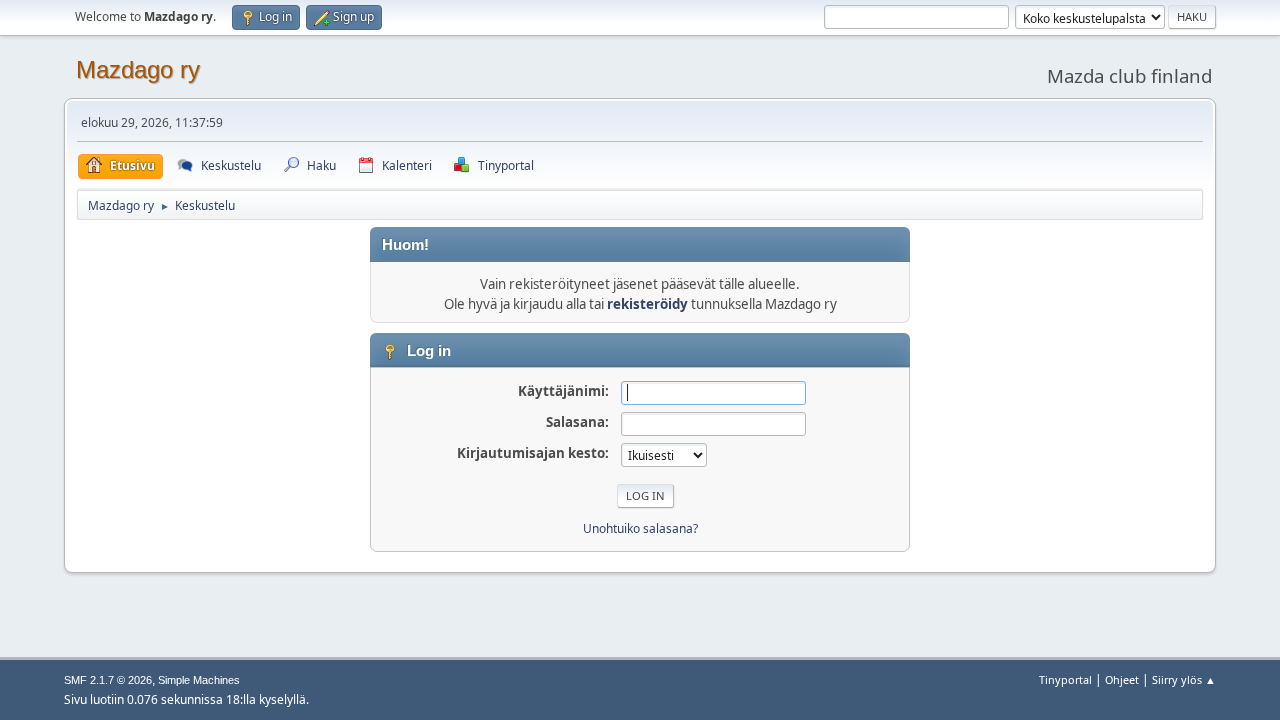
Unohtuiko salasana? (640, 528)
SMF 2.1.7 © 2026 (108, 680)
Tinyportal (1065, 679)
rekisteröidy (647, 304)
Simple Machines (199, 680)
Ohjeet (1122, 679)
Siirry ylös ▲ (1184, 679)
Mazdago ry (138, 69)
